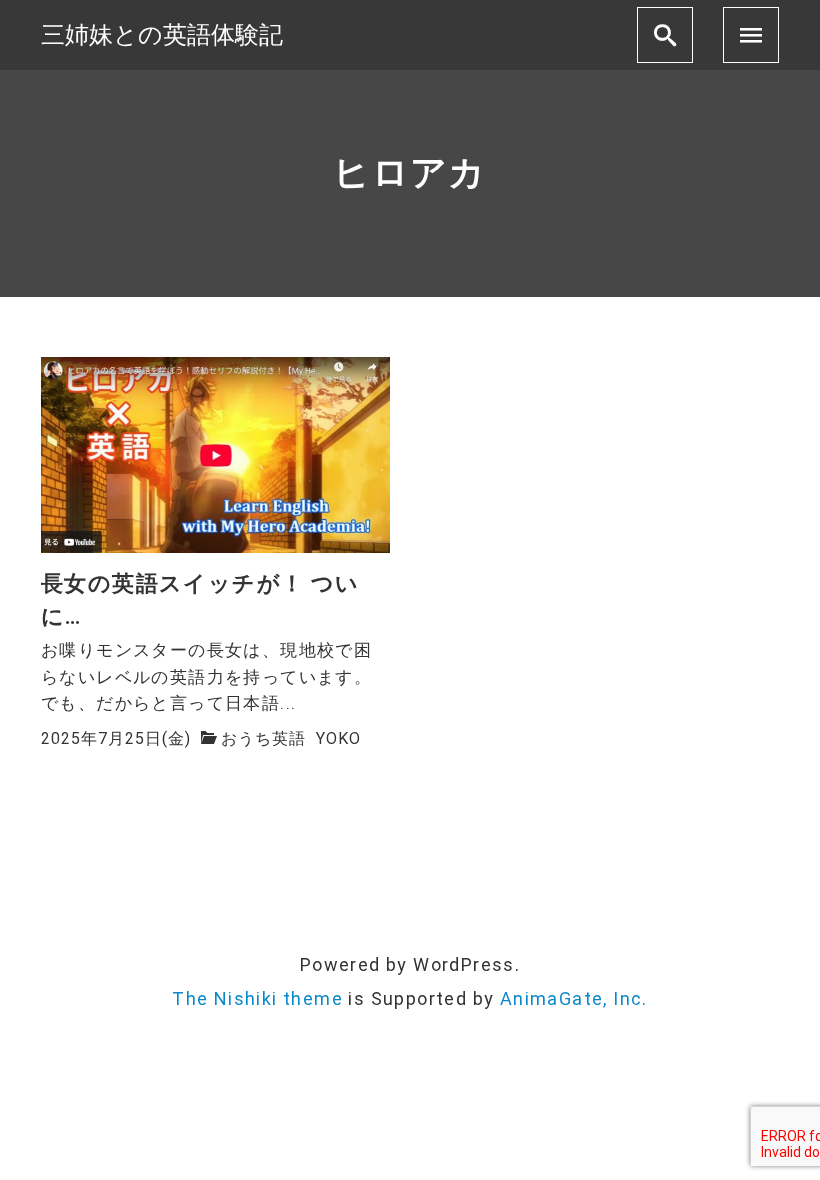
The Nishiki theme (257, 998)
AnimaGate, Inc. (574, 998)
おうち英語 (263, 738)
